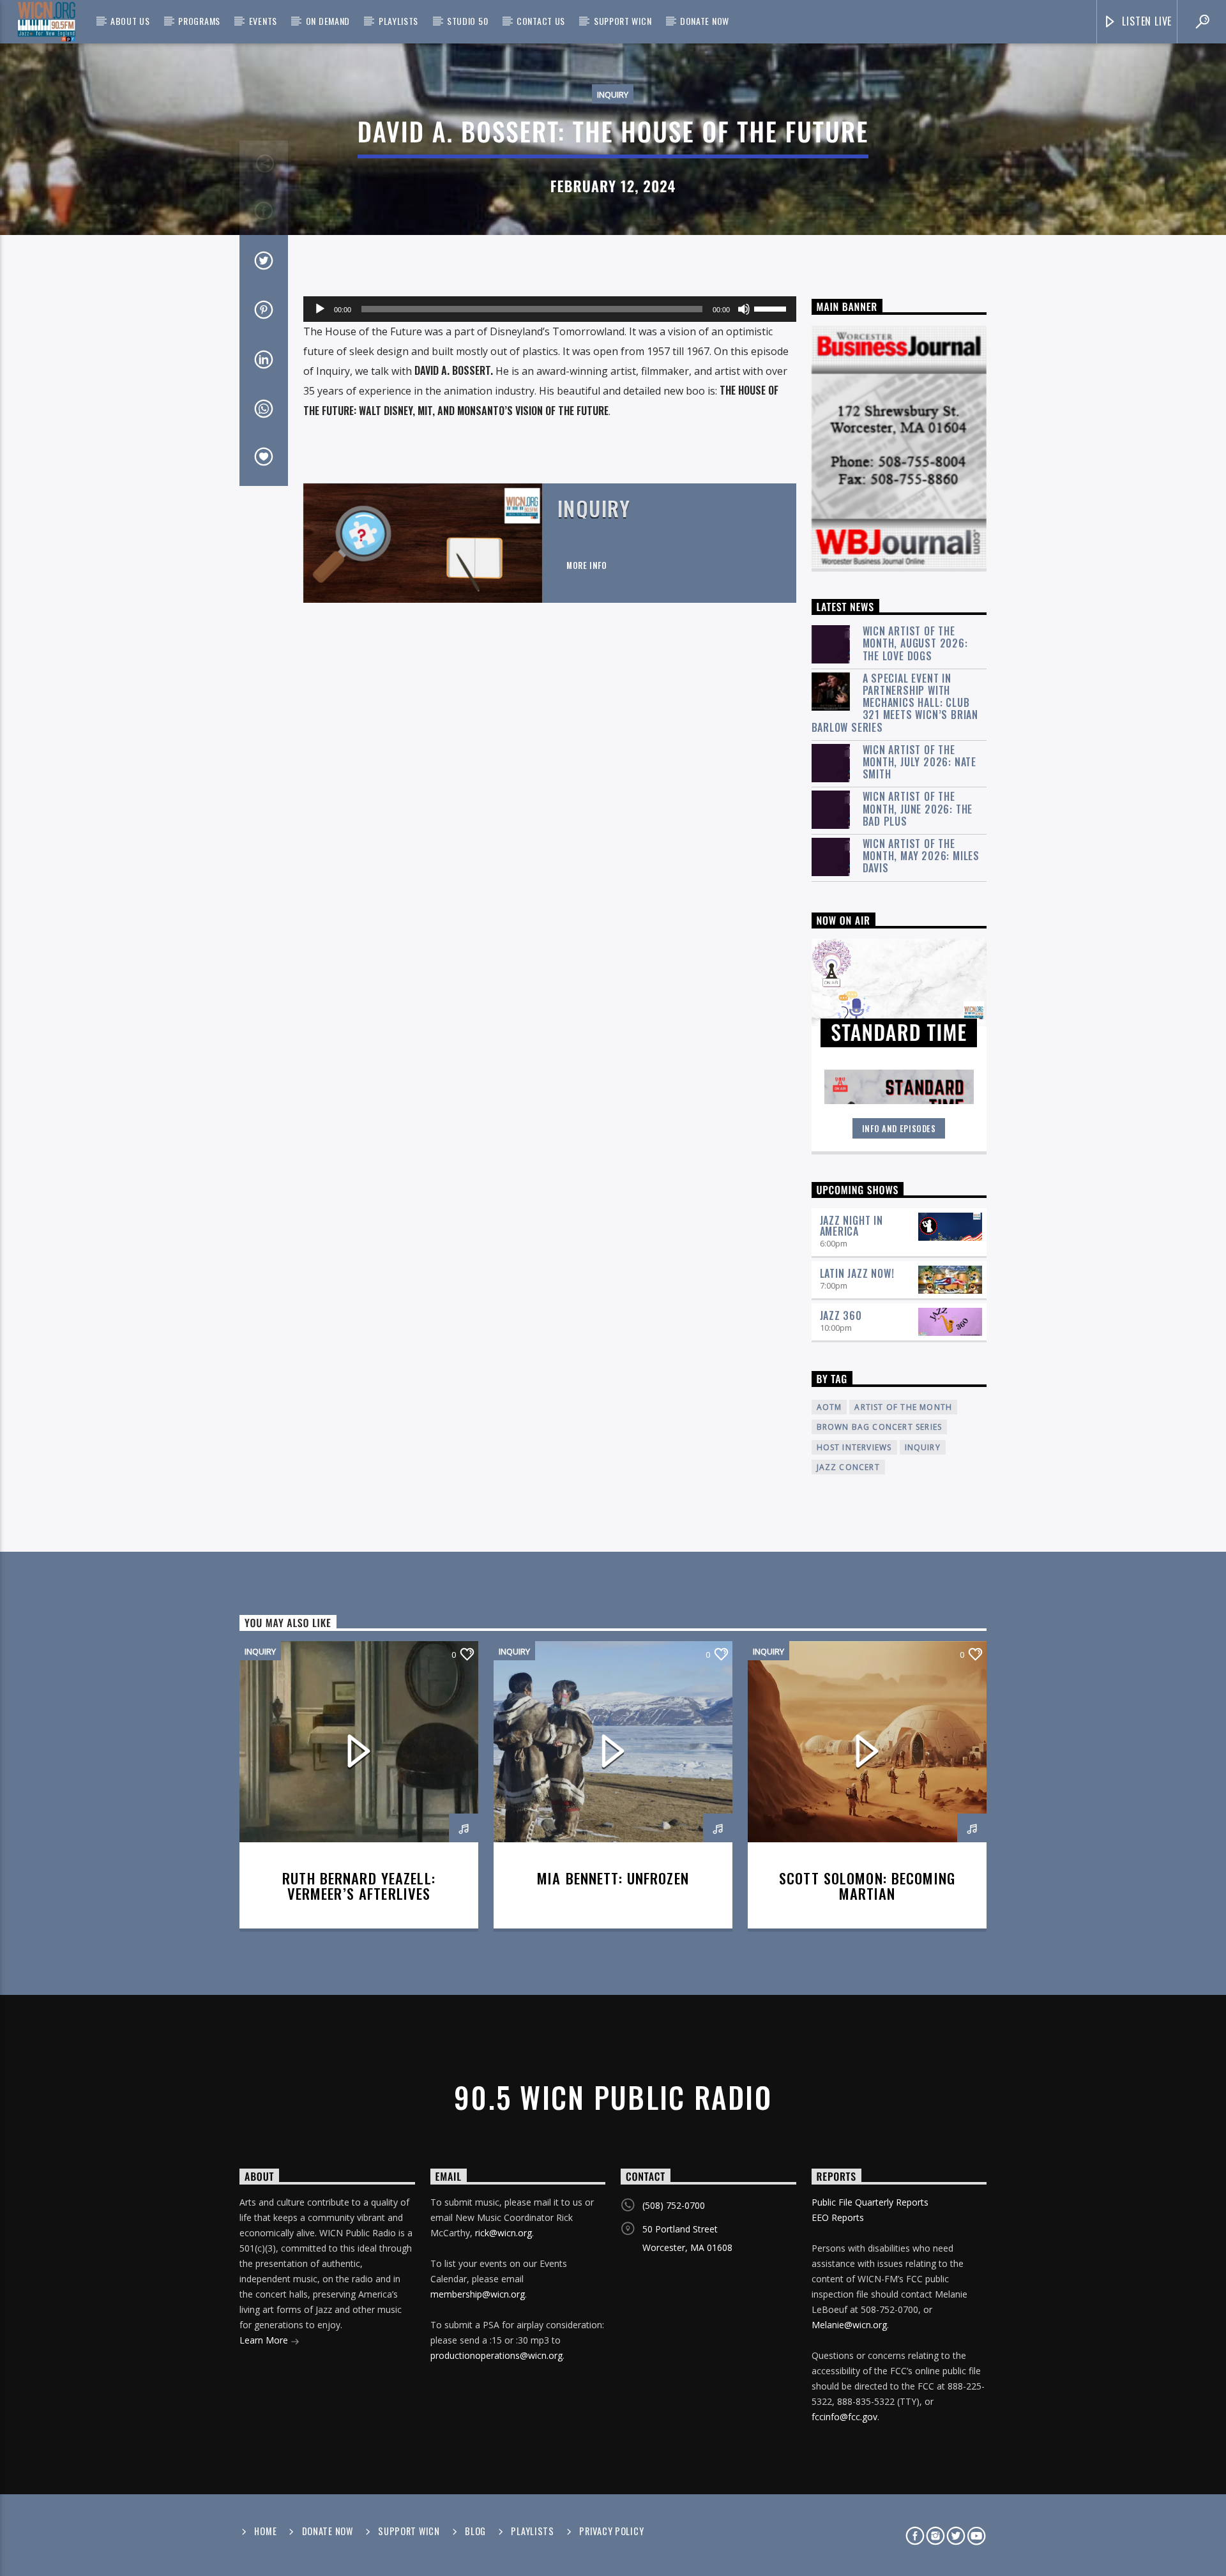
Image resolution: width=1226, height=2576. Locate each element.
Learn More (265, 2340)
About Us (130, 21)
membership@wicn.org (478, 2294)
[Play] (320, 309)
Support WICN (623, 21)
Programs (199, 21)
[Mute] (744, 309)
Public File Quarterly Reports (870, 2202)
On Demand (328, 21)
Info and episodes (899, 1128)
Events (263, 21)
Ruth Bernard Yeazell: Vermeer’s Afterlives (359, 1886)
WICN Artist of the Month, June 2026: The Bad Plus (918, 809)
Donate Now (705, 21)
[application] (550, 309)
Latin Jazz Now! (857, 1273)
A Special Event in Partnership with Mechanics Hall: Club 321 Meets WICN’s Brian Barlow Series (895, 703)
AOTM (829, 1407)
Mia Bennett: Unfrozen (613, 1878)
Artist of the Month (903, 1407)
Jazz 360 (841, 1315)
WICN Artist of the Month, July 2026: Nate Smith (920, 762)
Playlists (398, 21)
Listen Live (1146, 21)
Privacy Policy (611, 2531)
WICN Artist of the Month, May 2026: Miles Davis (921, 856)
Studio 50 (467, 21)
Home (265, 2531)
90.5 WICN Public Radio (613, 2097)
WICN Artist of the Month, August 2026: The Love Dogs (915, 644)
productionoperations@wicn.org (496, 2355)
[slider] (772, 308)
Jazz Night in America (851, 1226)
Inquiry (613, 95)
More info (587, 565)
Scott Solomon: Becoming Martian (867, 1886)
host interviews (854, 1447)
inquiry (923, 1447)
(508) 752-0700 (674, 2205)
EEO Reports (838, 2217)
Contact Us (541, 21)
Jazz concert (848, 1467)
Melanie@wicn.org (849, 2325)
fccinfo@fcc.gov (844, 2417)
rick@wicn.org (503, 2233)
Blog (475, 2531)
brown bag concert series (880, 1427)
